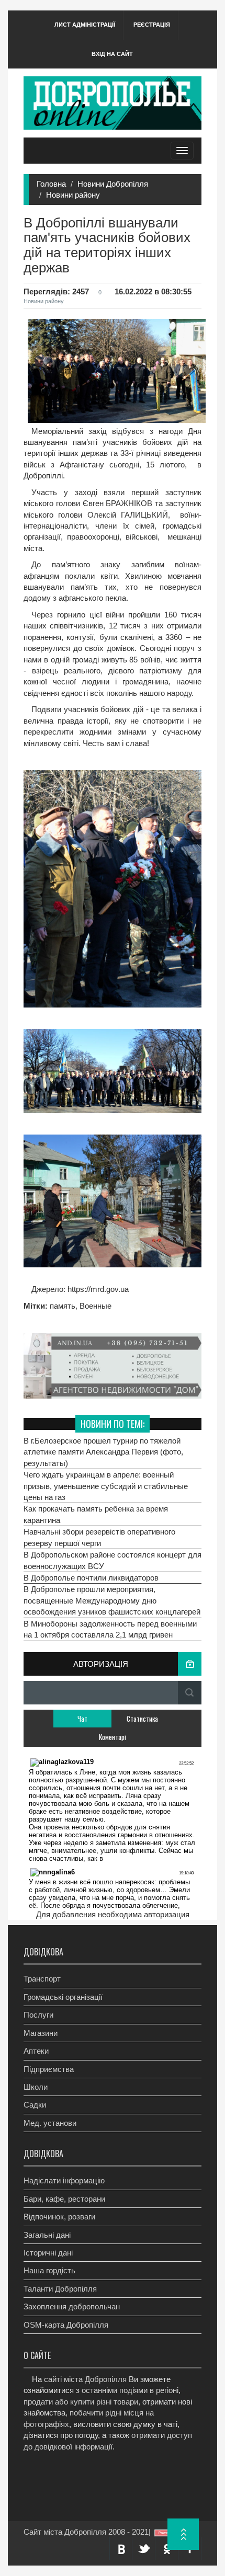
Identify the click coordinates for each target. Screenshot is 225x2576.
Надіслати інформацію (64, 2180)
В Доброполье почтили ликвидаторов (91, 1578)
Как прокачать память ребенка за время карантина (96, 1514)
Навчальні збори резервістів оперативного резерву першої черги (99, 1537)
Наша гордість (49, 2270)
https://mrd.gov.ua (97, 1289)
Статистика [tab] (142, 1719)
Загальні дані (47, 2235)
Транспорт (42, 1979)
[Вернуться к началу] (183, 2534)
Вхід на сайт (112, 54)
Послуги (38, 2015)
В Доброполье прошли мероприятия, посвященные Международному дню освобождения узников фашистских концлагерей (112, 1600)
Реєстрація (152, 25)
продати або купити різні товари (81, 2402)
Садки (35, 2105)
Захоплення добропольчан (72, 2306)
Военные (95, 1306)
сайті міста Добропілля (85, 2379)
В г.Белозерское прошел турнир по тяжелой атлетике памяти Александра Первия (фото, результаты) (103, 1452)
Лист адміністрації (85, 25)
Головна (51, 184)
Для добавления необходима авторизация (113, 1914)
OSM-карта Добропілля (66, 2325)
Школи (36, 2087)
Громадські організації (63, 1997)
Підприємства (49, 2069)
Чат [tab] (82, 1719)
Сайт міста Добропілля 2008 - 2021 (86, 2532)
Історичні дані (48, 2253)
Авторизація (101, 1664)
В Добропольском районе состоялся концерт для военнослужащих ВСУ (113, 1560)
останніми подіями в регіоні (130, 2390)
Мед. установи (50, 2123)
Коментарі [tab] (113, 1737)
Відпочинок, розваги (59, 2217)
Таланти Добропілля (60, 2289)
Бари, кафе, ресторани (64, 2199)
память (63, 1306)
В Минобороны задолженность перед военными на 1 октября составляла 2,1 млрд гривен (110, 1629)
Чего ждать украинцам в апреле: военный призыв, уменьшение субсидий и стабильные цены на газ (106, 1486)
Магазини (41, 2033)
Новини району (73, 195)
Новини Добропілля (113, 184)
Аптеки (36, 2051)
